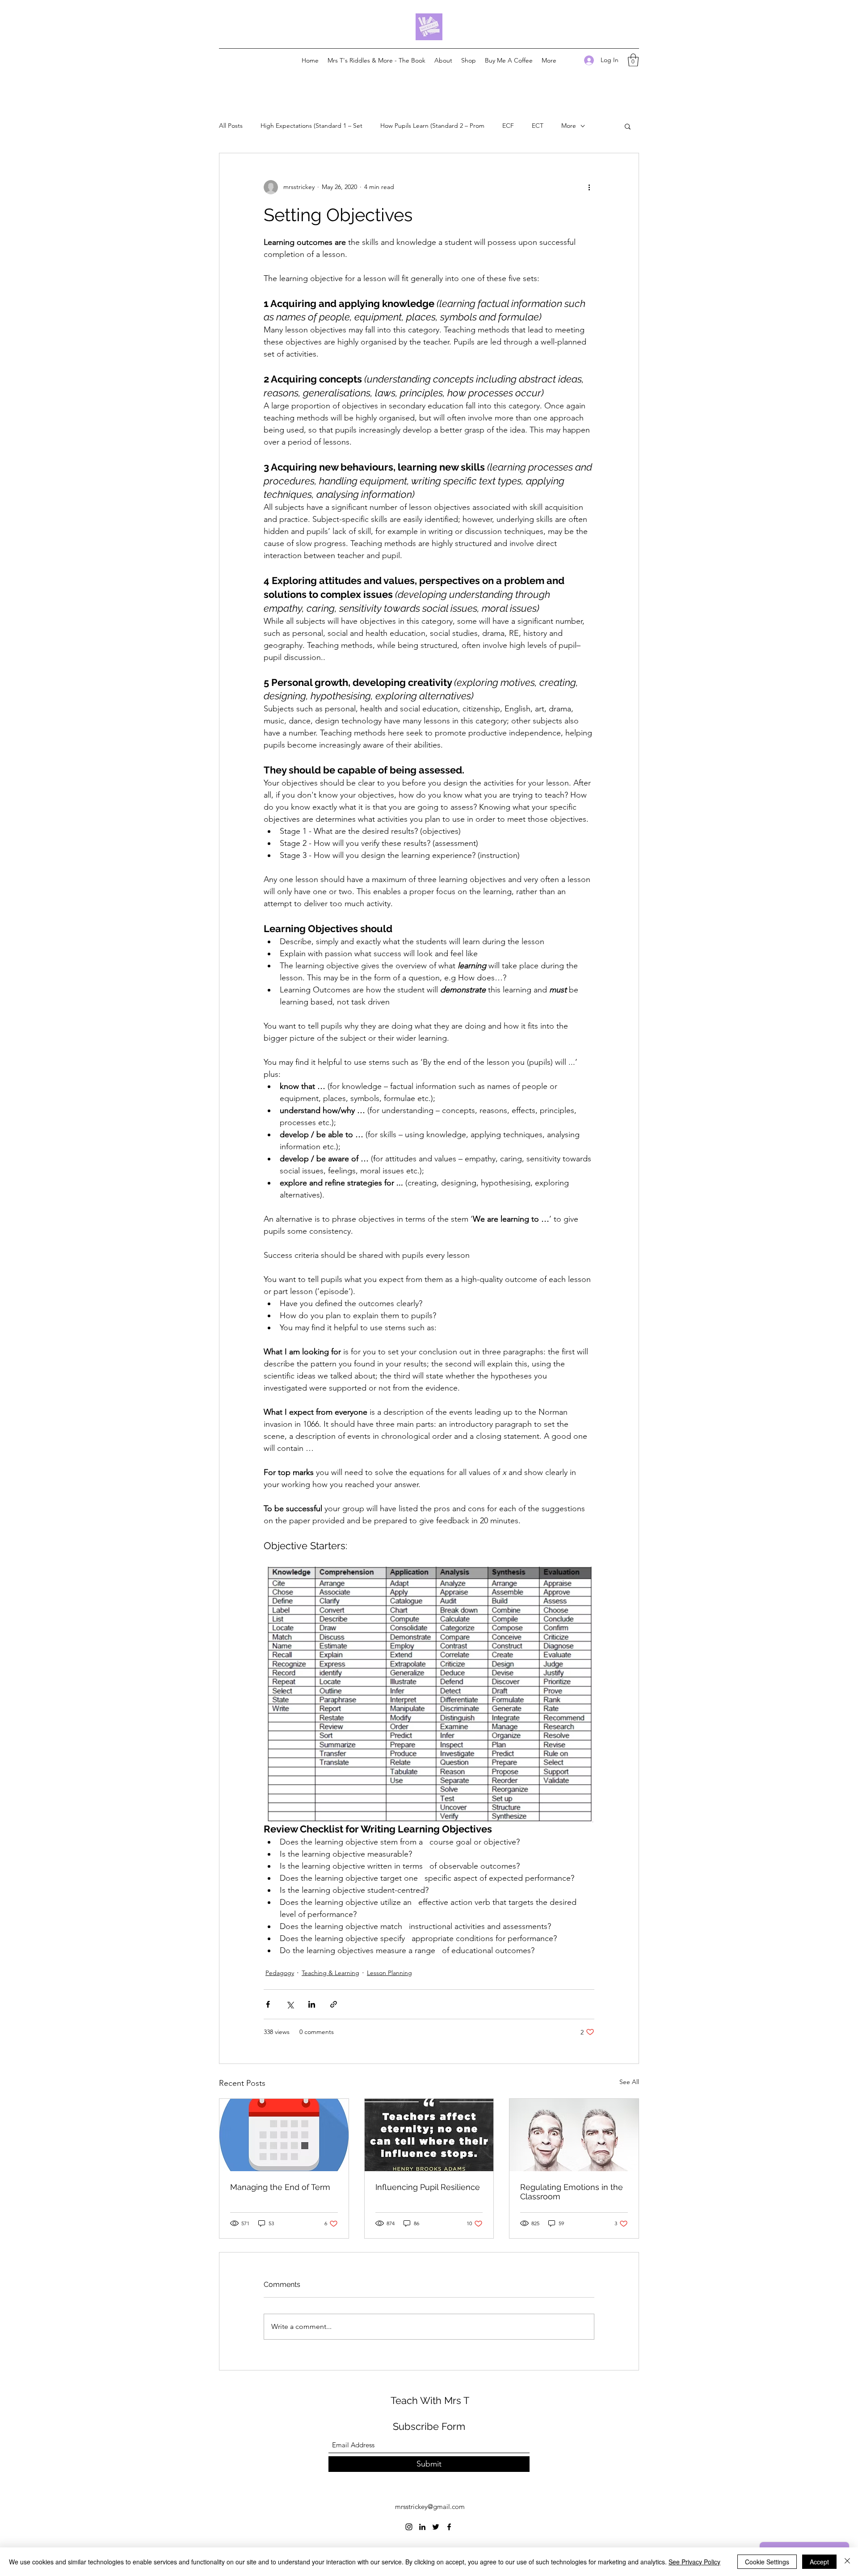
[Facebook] (449, 2527)
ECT (538, 126)
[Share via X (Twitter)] (290, 2004)
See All (629, 2082)
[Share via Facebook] (268, 2004)
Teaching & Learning (330, 1973)
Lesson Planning (389, 1973)
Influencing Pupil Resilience (428, 2187)
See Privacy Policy (694, 2562)
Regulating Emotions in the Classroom (572, 2192)
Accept (819, 2562)
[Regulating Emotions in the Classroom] (574, 2135)
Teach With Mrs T (430, 2400)
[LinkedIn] (422, 2527)
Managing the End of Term (280, 2187)
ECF (508, 126)
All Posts (231, 126)
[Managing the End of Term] (284, 2135)
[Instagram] (409, 2527)
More (569, 126)
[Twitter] (436, 2527)
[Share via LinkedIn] (312, 2004)
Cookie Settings (767, 2562)
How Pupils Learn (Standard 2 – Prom (432, 126)
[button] (633, 60)
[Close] (847, 2562)
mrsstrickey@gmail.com (430, 2507)
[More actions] (589, 187)
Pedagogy (280, 1973)
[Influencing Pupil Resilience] (429, 2135)
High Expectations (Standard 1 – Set (311, 126)
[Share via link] (334, 2004)
